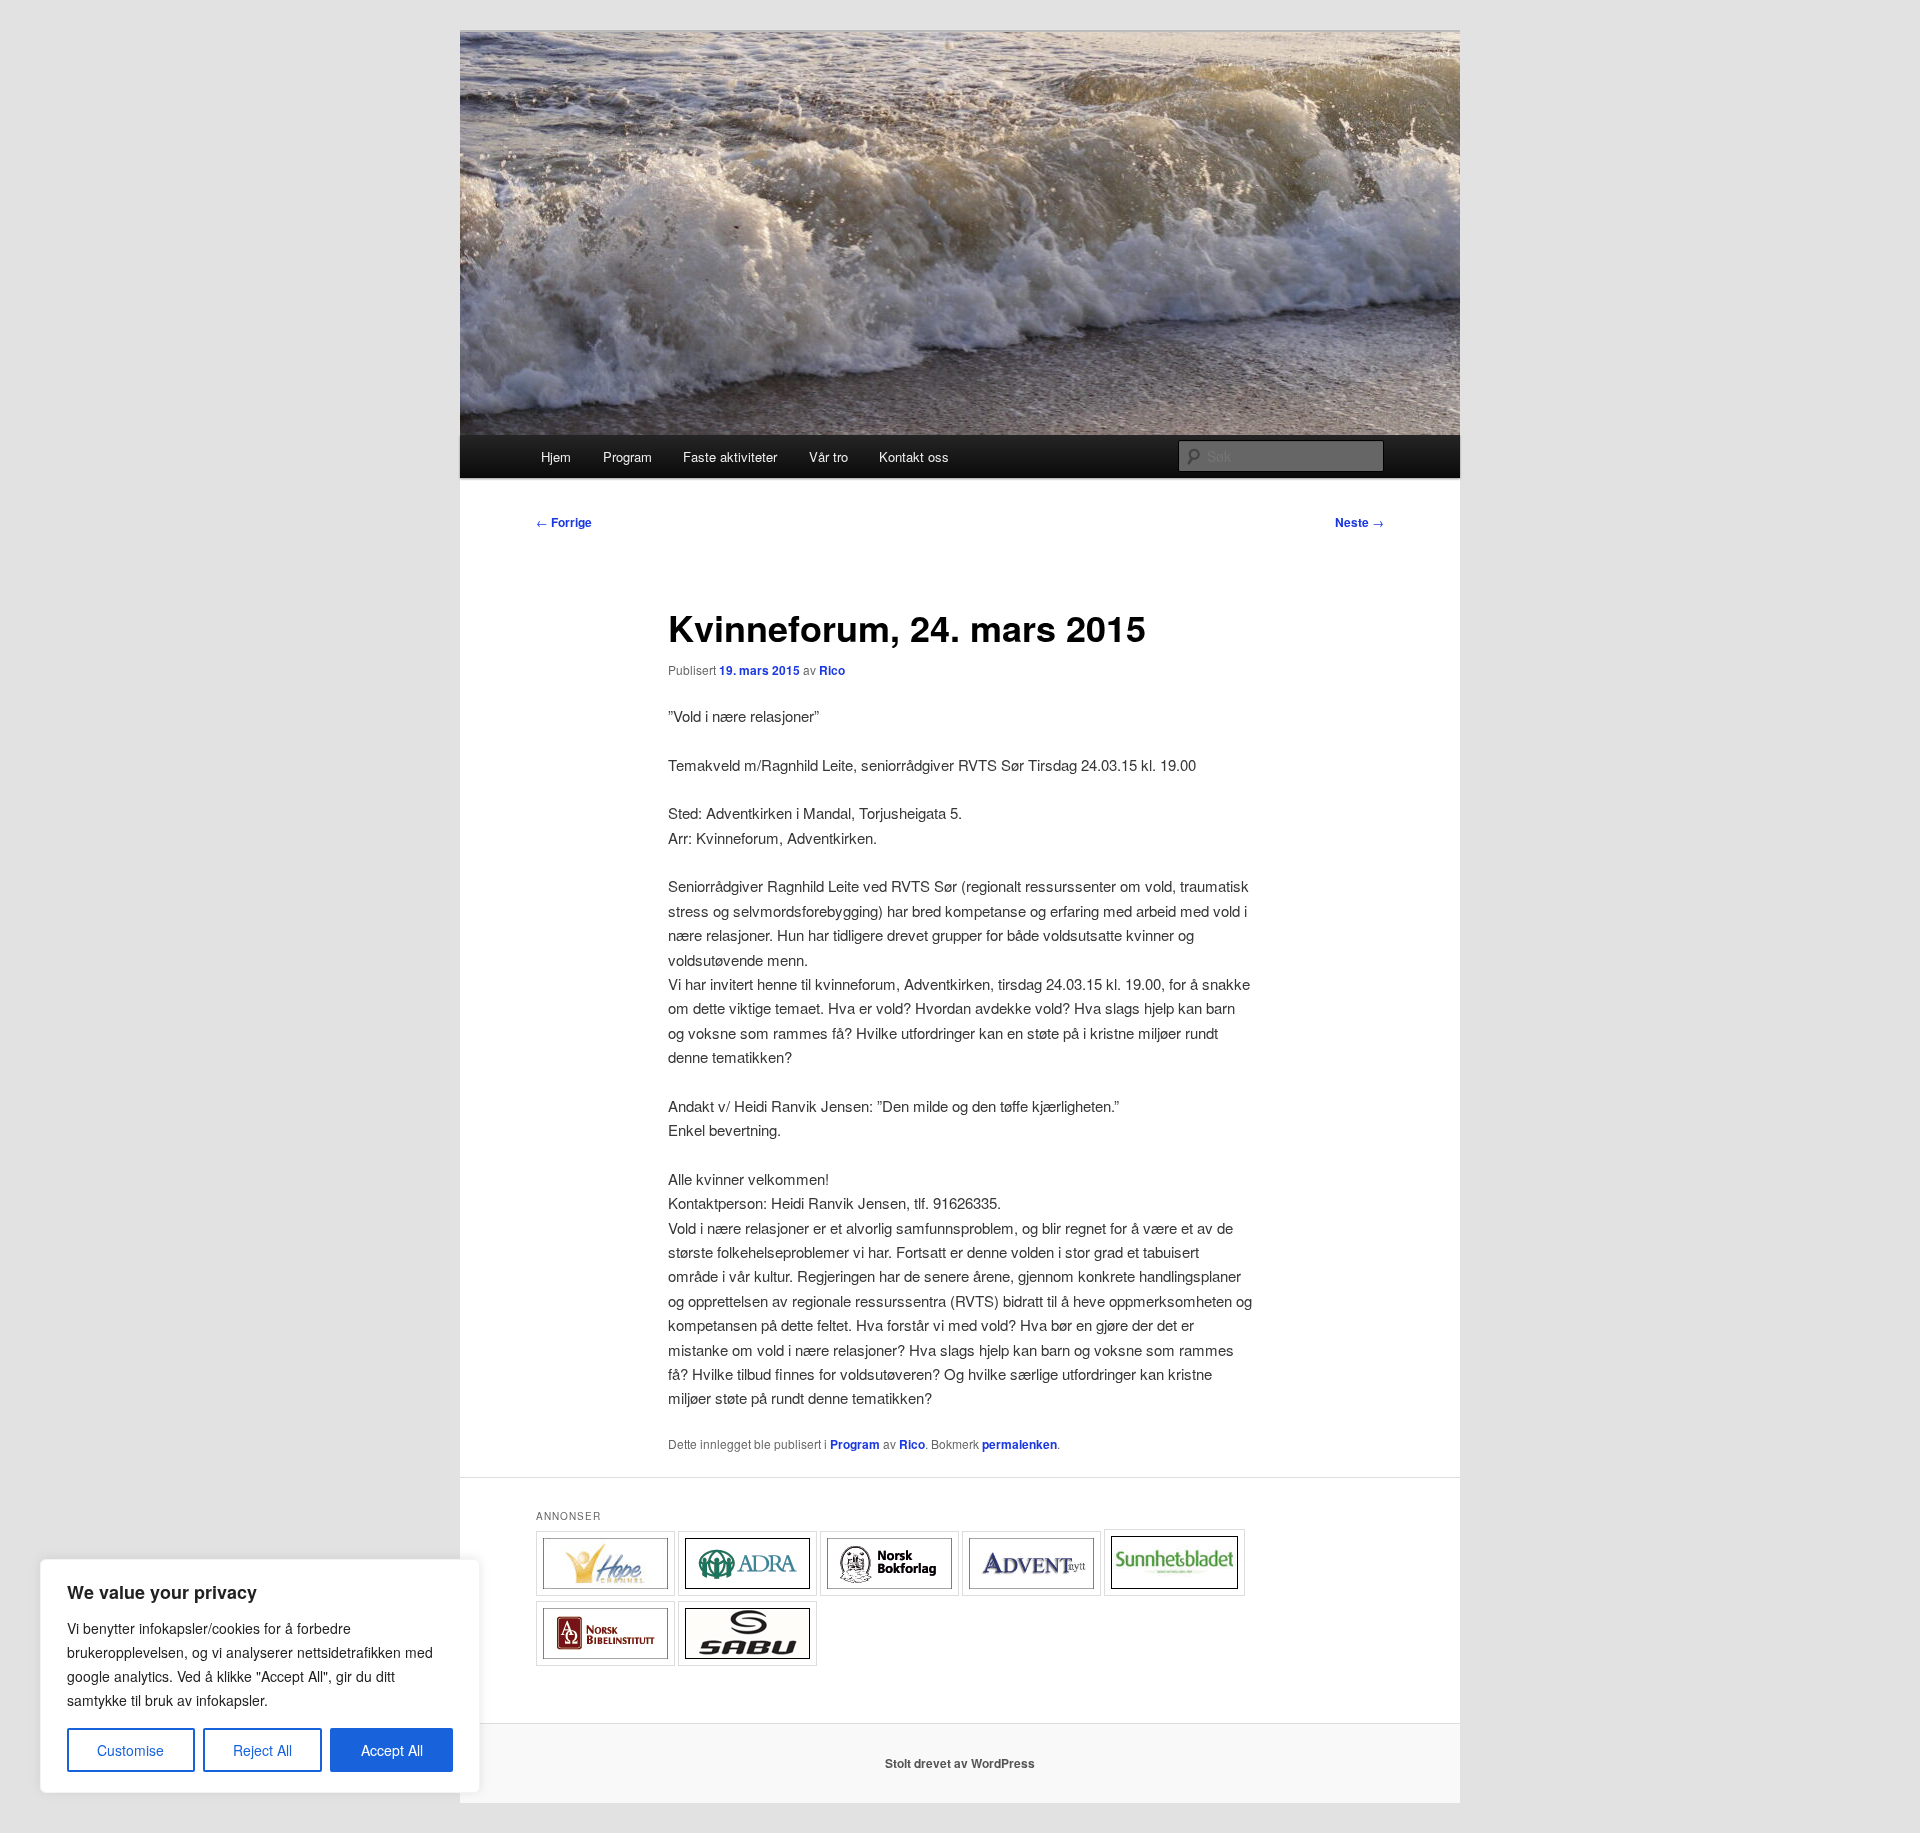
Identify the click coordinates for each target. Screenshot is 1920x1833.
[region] (260, 1676)
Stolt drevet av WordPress (960, 1763)
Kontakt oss (914, 456)
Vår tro (828, 456)
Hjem (556, 456)
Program (627, 456)
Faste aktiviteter (730, 456)
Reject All (262, 1750)
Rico (832, 670)
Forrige (564, 522)
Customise (130, 1750)
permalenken (1019, 1444)
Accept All (392, 1750)
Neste (1359, 522)
